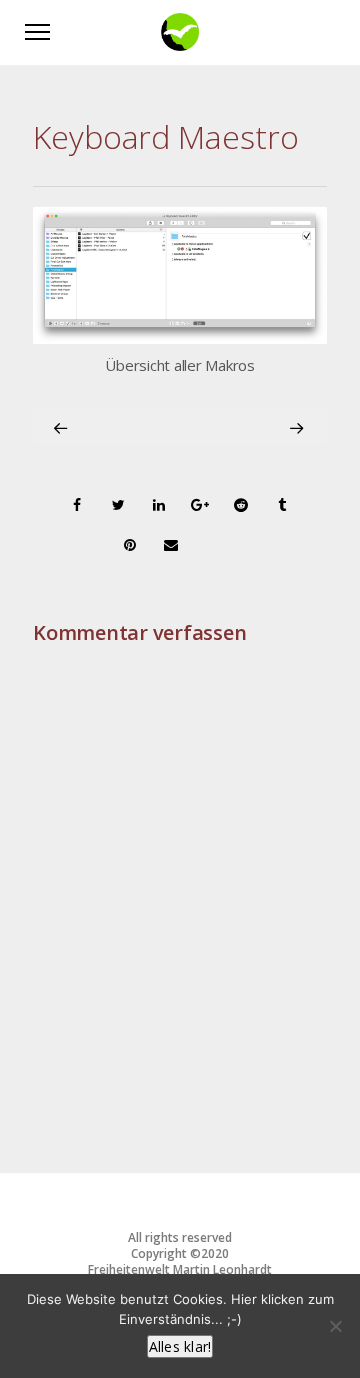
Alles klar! (180, 1346)
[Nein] (335, 1326)
